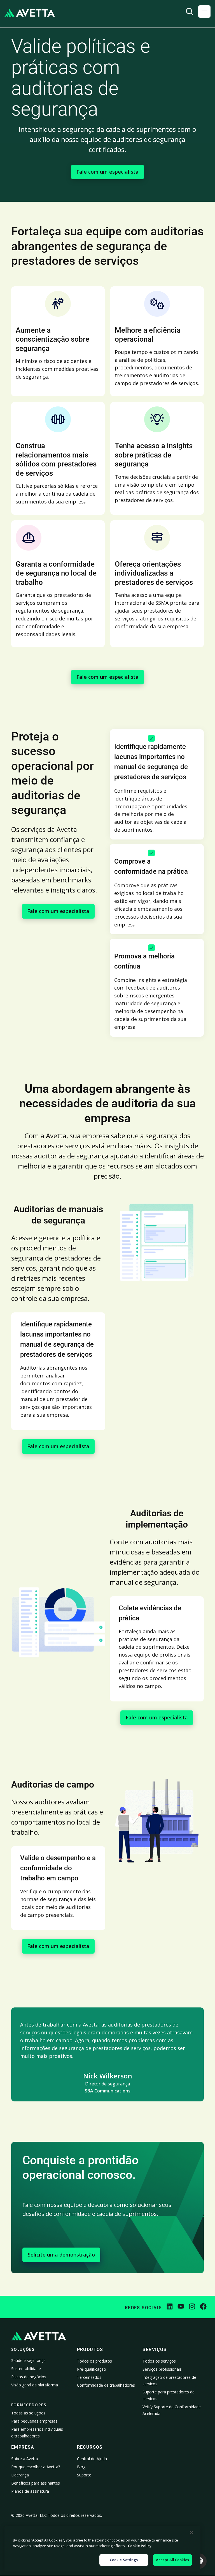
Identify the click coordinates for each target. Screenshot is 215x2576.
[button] (204, 12)
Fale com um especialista (107, 172)
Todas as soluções (28, 2413)
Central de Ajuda (92, 2459)
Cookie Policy (140, 2546)
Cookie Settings (124, 2560)
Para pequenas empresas (34, 2421)
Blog (81, 2467)
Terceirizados (89, 2377)
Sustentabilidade (26, 2369)
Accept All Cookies (172, 2560)
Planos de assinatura (30, 2491)
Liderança (20, 2475)
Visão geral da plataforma (35, 2385)
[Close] (191, 2533)
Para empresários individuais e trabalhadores (37, 2433)
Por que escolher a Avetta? (36, 2467)
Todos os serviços (159, 2361)
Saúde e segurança (28, 2360)
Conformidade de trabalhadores (106, 2385)
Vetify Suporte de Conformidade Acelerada (172, 2410)
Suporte (84, 2475)
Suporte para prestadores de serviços (169, 2395)
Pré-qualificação (92, 2369)
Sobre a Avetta (25, 2459)
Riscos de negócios (29, 2377)
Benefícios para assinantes (36, 2483)
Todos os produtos (94, 2361)
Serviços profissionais (162, 2369)
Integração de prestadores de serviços (169, 2381)
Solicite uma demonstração (61, 2255)
